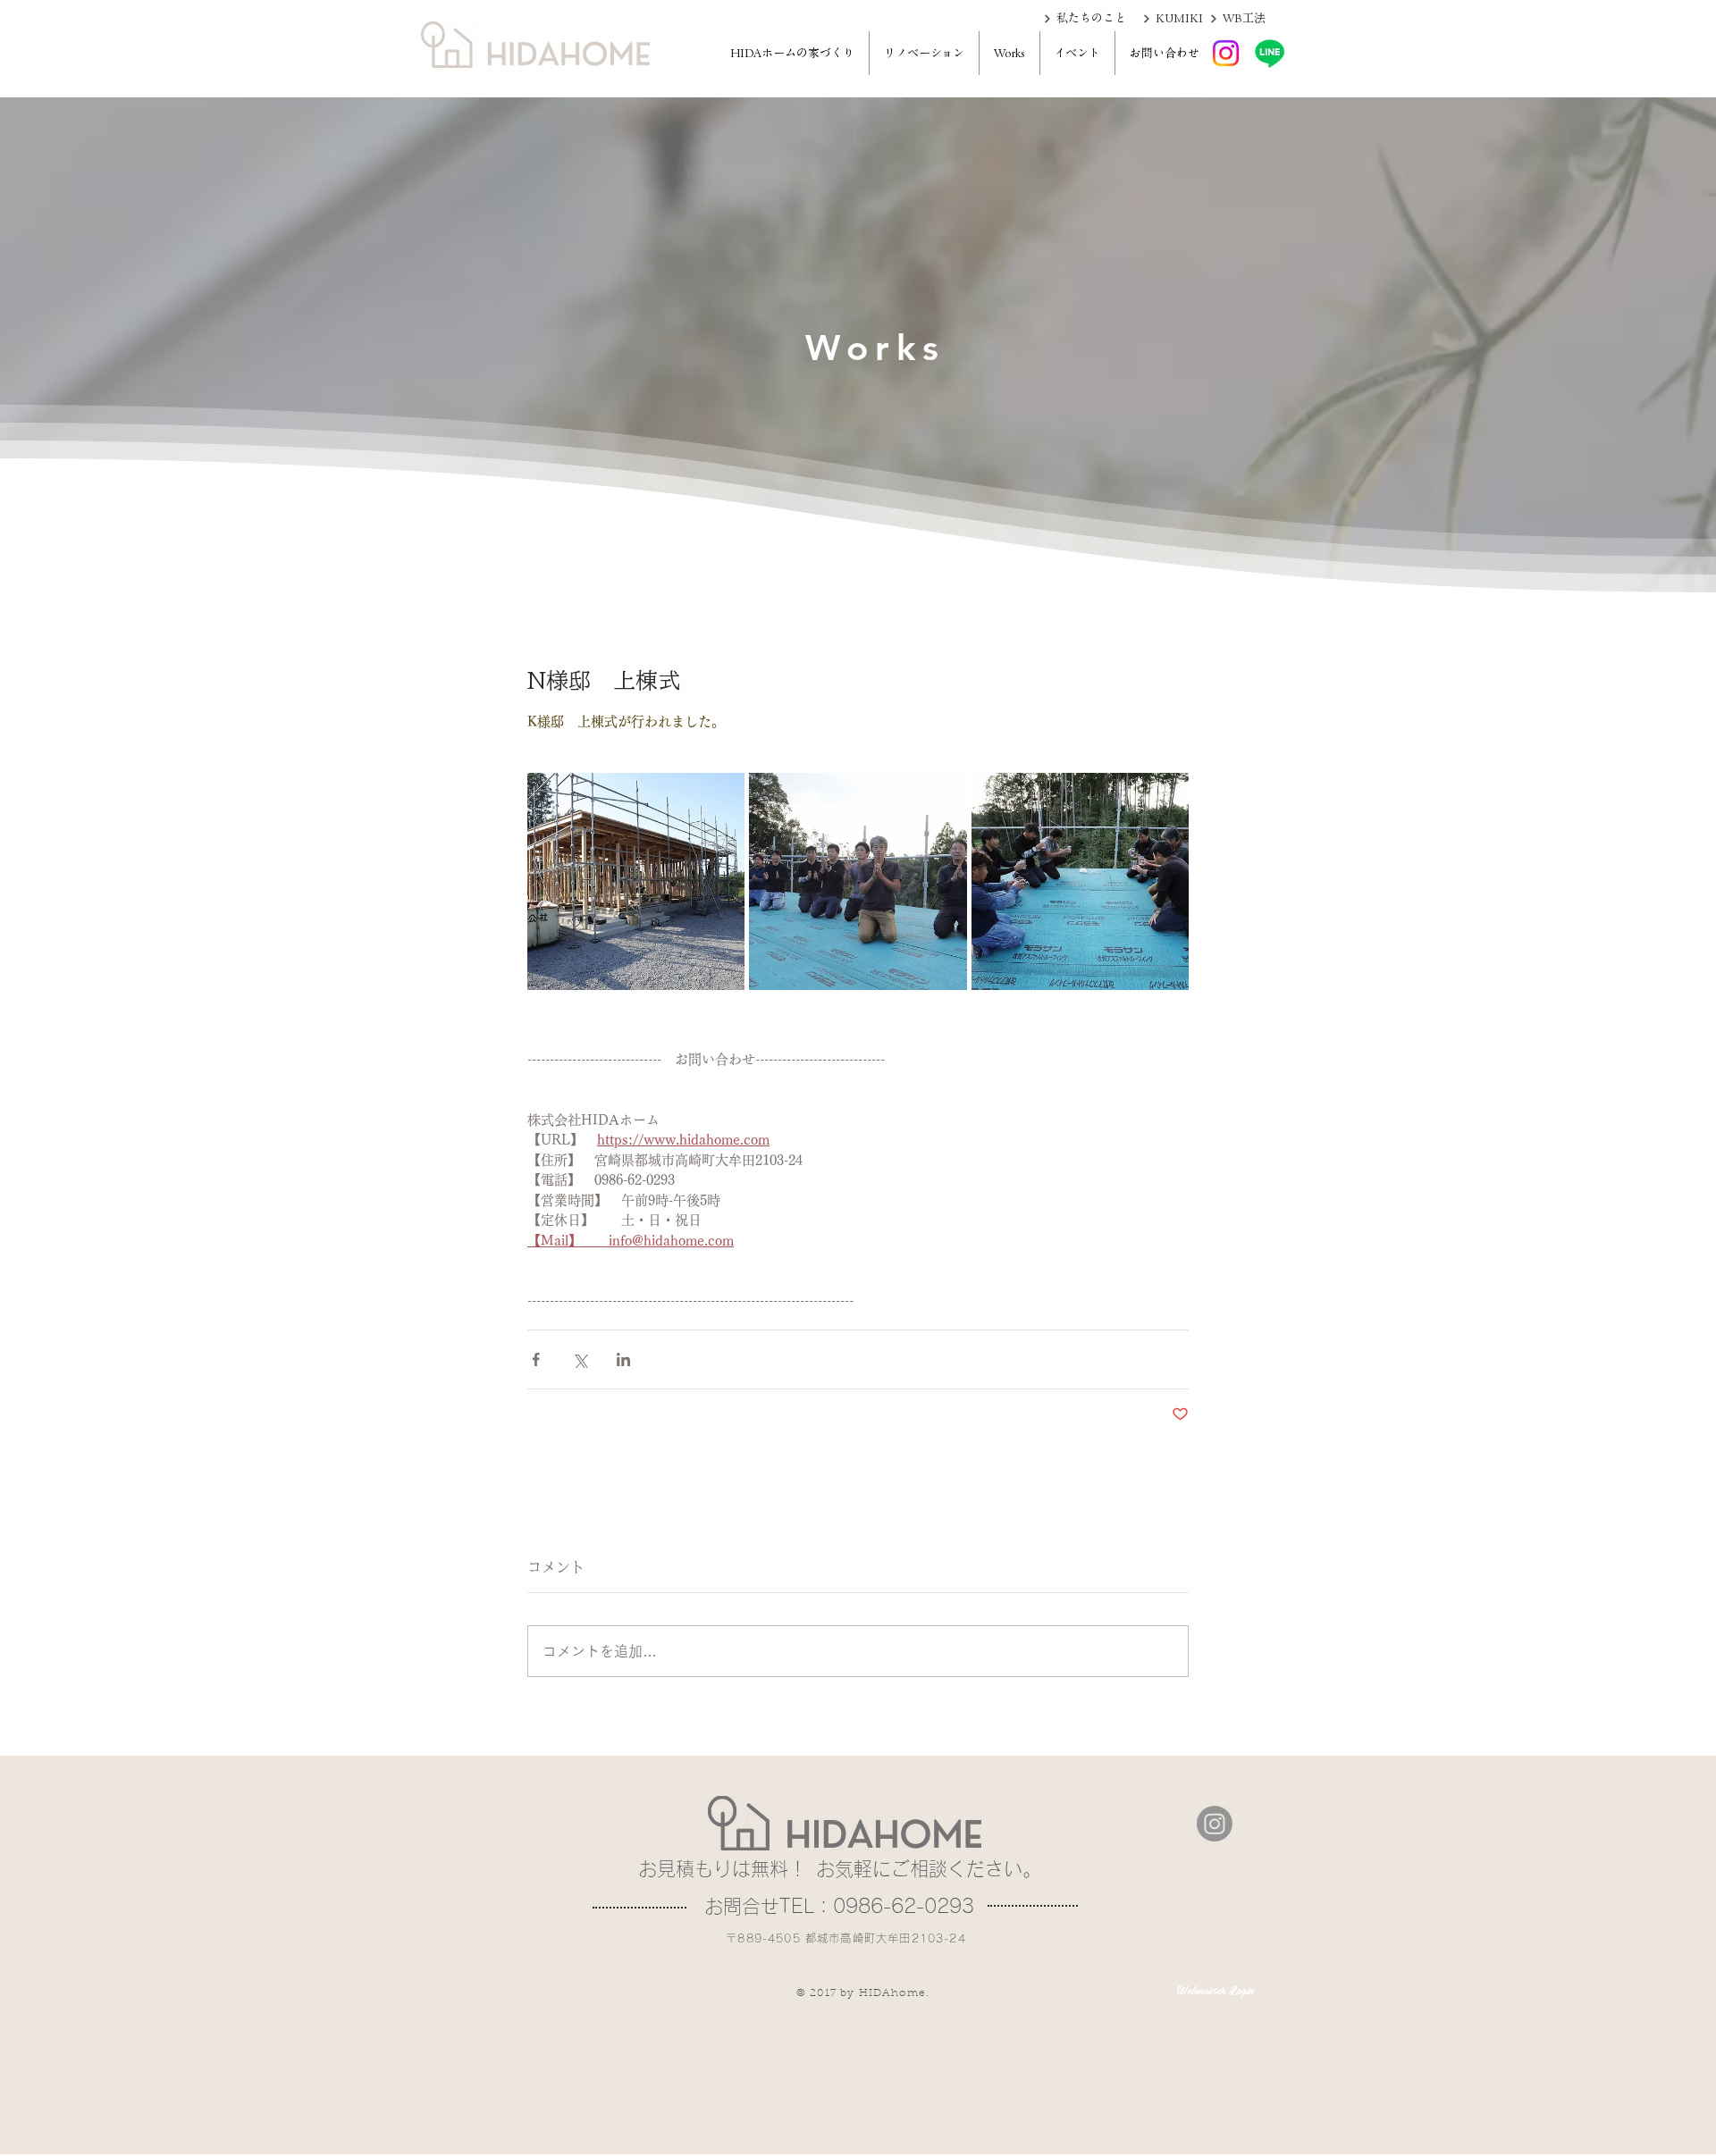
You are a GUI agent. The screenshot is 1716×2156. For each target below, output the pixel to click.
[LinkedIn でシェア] (623, 1359)
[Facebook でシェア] (536, 1359)
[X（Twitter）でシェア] (580, 1359)
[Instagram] (1226, 53)
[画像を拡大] (636, 881)
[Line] (1270, 53)
